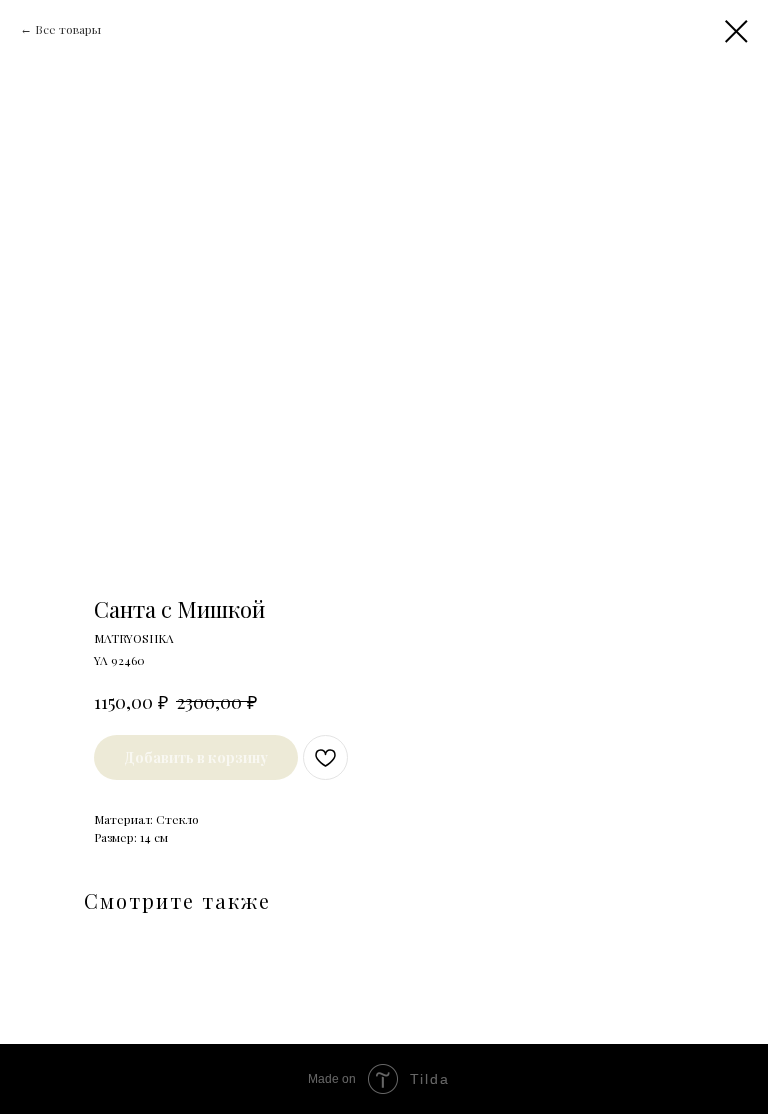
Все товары (68, 29)
